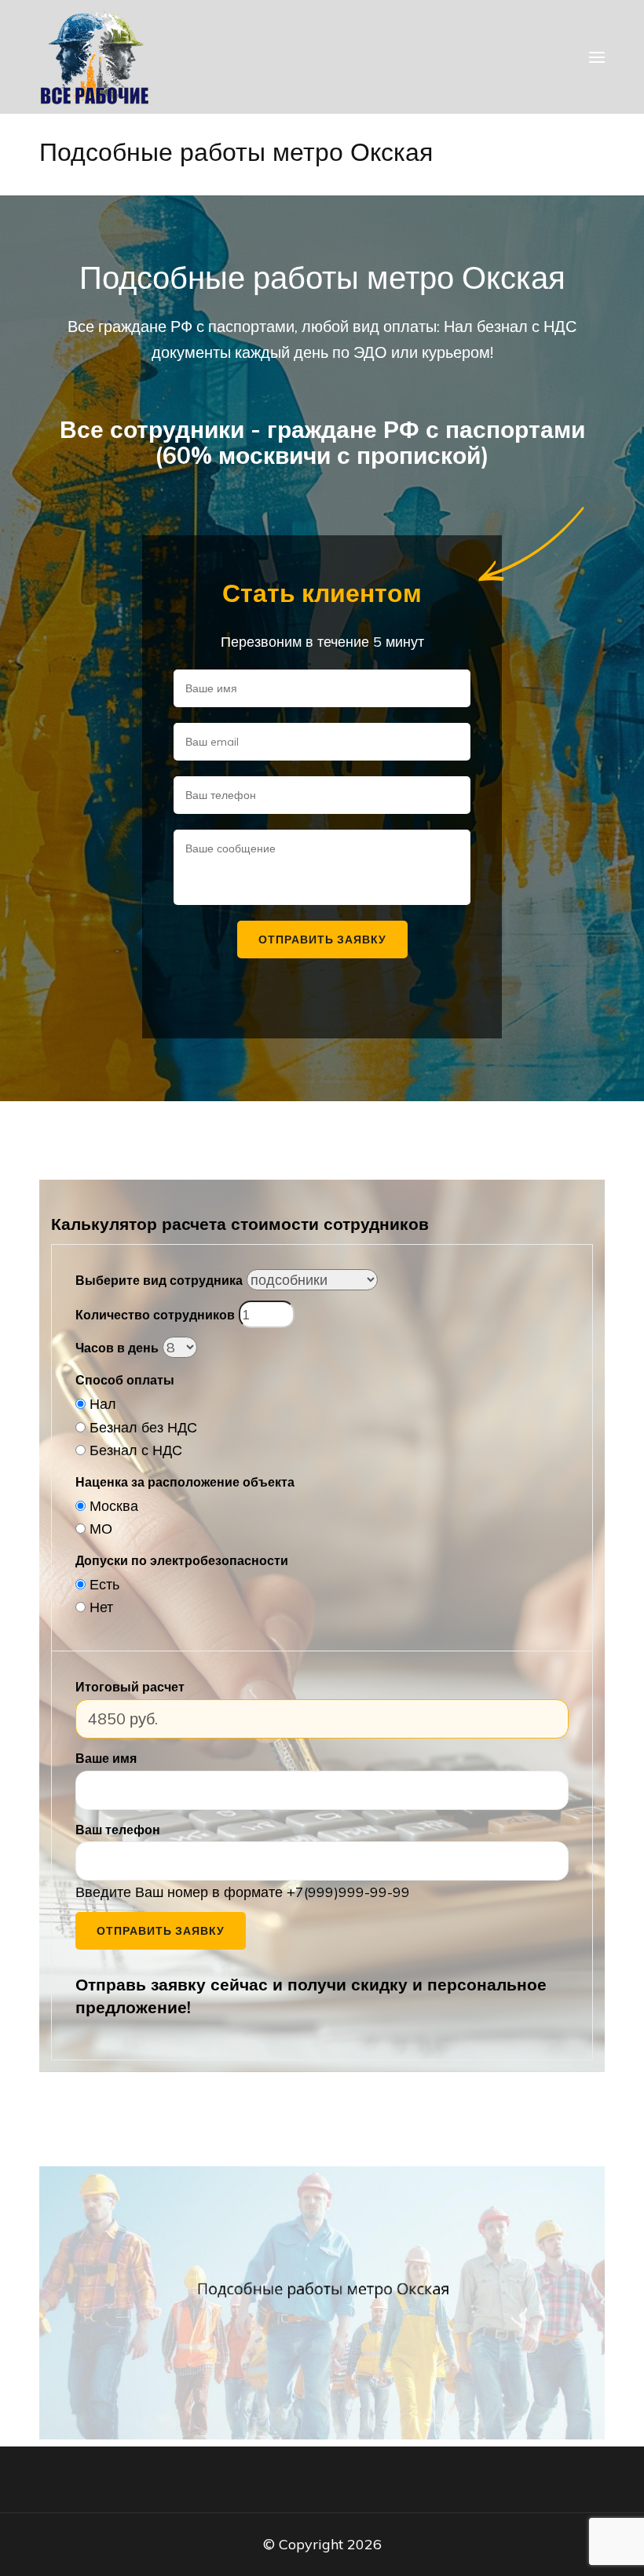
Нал (103, 1404)
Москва (114, 1506)
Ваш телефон (118, 1830)
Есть (104, 1584)
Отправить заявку (161, 1931)
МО (101, 1529)
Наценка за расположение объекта (185, 1482)
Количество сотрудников (155, 1315)
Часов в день (117, 1348)
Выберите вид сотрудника (159, 1280)
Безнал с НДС (136, 1450)
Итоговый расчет (130, 1687)
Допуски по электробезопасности (182, 1560)
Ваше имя (106, 1758)
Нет (101, 1607)
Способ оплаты (125, 1380)
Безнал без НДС (143, 1427)
